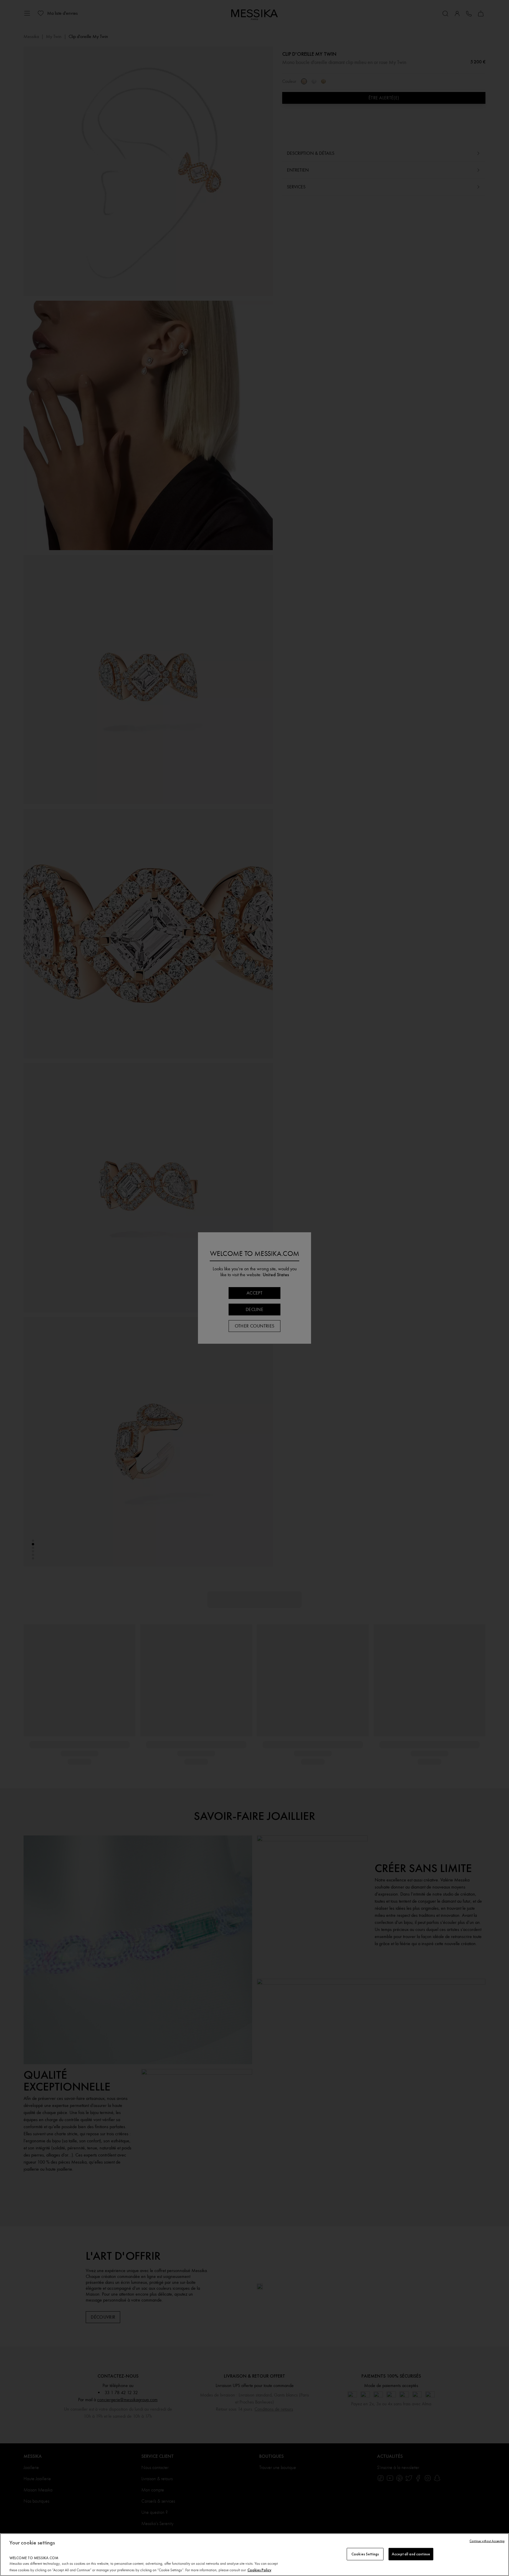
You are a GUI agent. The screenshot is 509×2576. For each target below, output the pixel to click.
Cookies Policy (259, 2570)
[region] (254, 2555)
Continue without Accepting (487, 2541)
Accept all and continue (411, 2554)
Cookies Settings (365, 2554)
